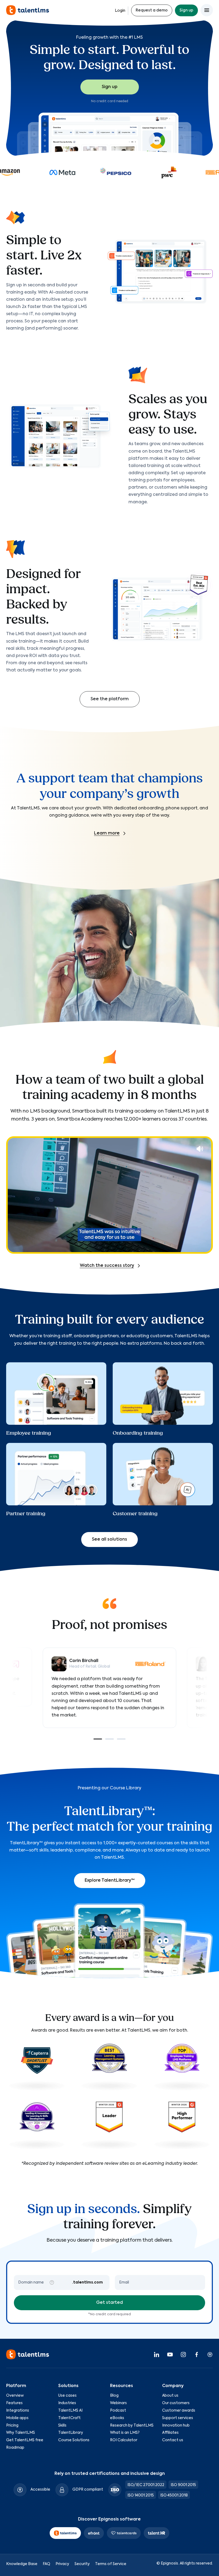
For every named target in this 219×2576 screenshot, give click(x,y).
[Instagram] (183, 2354)
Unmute (200, 1149)
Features (14, 2403)
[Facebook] (197, 2354)
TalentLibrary (71, 2433)
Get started (109, 2303)
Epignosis (169, 2563)
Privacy (62, 2564)
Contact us (173, 2440)
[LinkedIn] (157, 2354)
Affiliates (170, 2433)
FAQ (46, 2564)
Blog (114, 2396)
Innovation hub (176, 2425)
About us (170, 2396)
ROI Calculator (124, 2440)
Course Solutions (74, 2440)
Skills (62, 2425)
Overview (15, 2396)
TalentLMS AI (70, 2411)
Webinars (118, 2403)
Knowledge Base (22, 2564)
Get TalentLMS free (25, 2440)
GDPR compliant (88, 2490)
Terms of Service (111, 2564)
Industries (67, 2403)
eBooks (117, 2418)
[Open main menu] (207, 10)
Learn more (107, 833)
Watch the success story (107, 1266)
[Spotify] (210, 2354)
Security (82, 2564)
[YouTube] (170, 2354)
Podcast (118, 2411)
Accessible (40, 2490)
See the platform (110, 699)
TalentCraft (69, 2418)
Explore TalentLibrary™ (110, 1881)
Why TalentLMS (21, 2433)
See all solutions (109, 1540)
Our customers (176, 2403)
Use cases (67, 2396)
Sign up (186, 10)
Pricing (12, 2425)
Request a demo (152, 10)
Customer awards (179, 2411)
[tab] (98, 1739)
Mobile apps (17, 2418)
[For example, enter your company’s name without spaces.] (52, 2282)
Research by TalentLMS (132, 2425)
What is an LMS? (125, 2433)
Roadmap (15, 2448)
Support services (178, 2418)
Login (120, 11)
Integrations (18, 2411)
